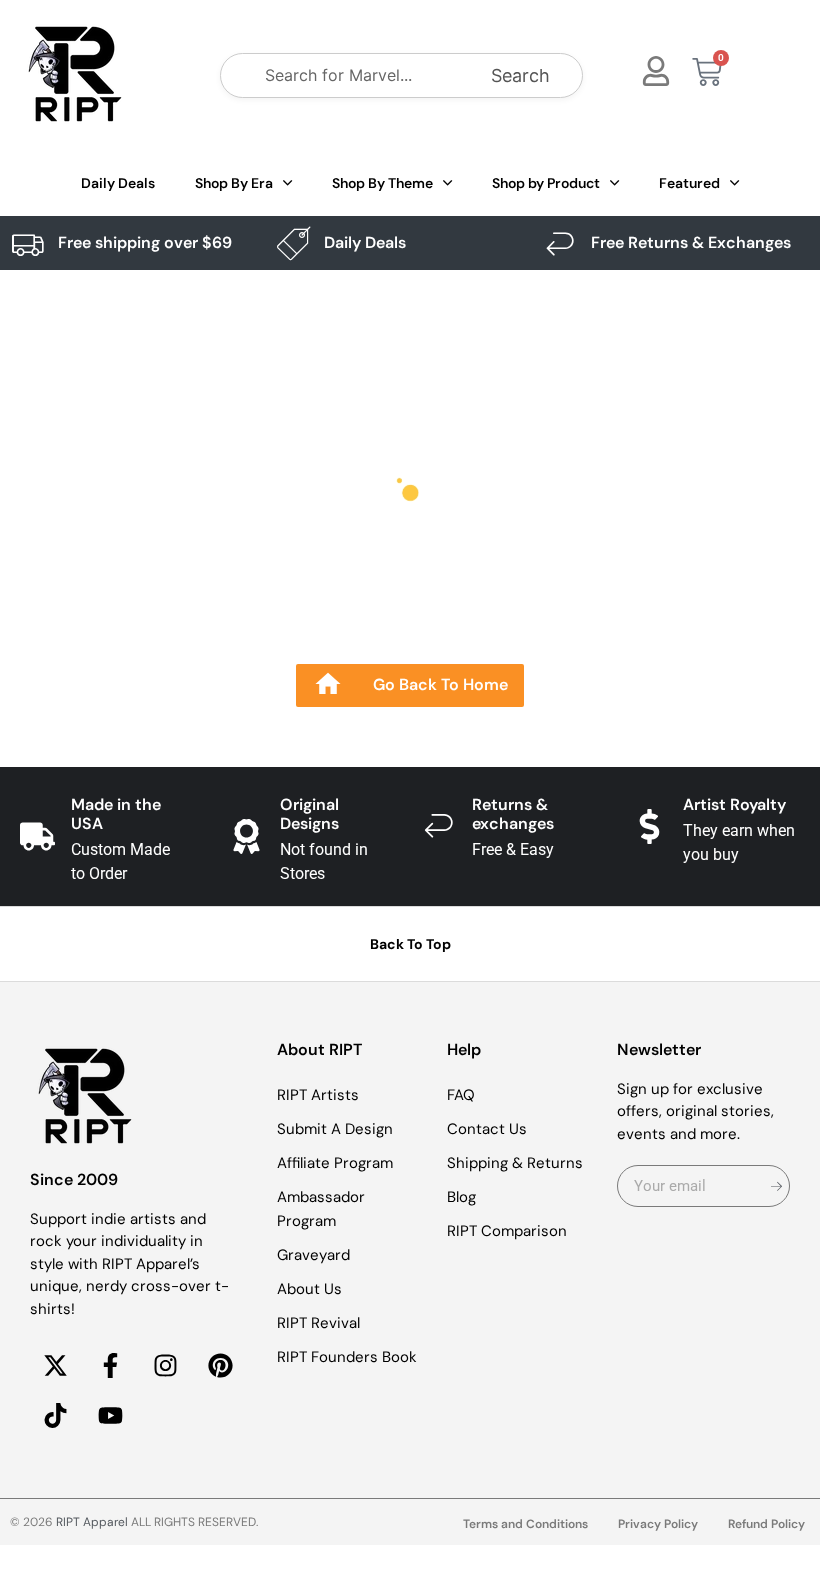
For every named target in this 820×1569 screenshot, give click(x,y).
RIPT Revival (318, 1323)
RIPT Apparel (92, 1522)
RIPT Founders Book (347, 1357)
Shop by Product (546, 183)
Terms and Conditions (525, 1524)
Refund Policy (766, 1524)
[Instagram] (165, 1365)
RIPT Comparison (507, 1231)
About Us (309, 1289)
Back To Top (410, 944)
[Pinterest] (220, 1365)
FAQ (461, 1095)
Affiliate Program (335, 1163)
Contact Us (487, 1129)
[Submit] (776, 1186)
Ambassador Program (321, 1209)
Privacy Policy (658, 1524)
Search (520, 75)
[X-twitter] (55, 1365)
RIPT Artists (318, 1095)
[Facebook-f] (110, 1365)
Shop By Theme (382, 183)
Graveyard (313, 1255)
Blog (461, 1197)
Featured (689, 183)
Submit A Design (335, 1129)
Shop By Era (234, 183)
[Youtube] (110, 1415)
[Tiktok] (55, 1415)
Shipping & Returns (515, 1163)
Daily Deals (118, 183)
